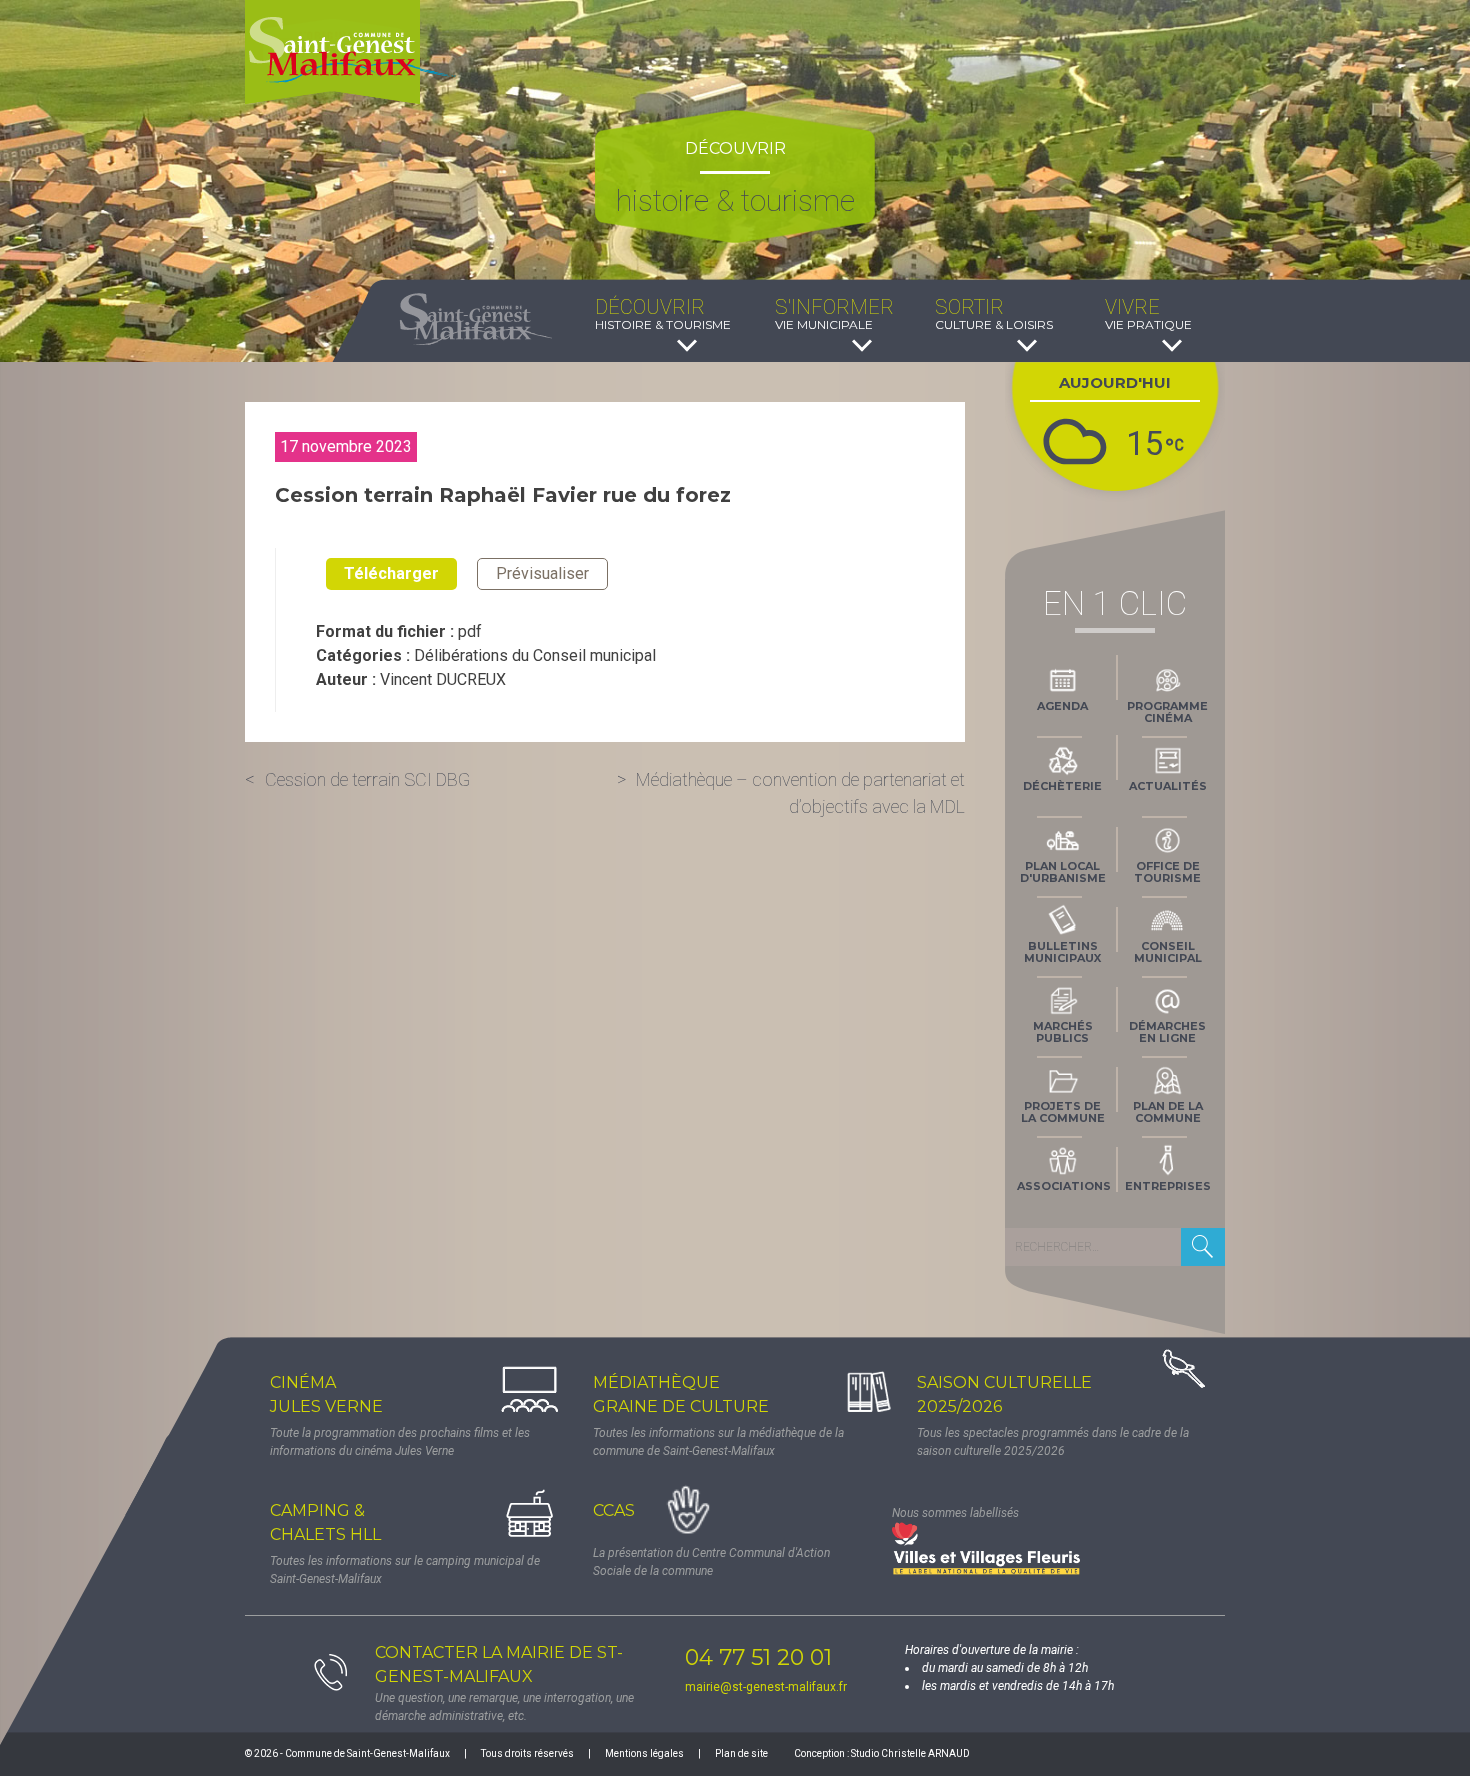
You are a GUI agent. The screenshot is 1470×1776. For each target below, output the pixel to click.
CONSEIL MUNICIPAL (1168, 952)
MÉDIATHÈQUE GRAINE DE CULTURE (681, 1394)
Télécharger (391, 573)
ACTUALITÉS (1168, 786)
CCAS (614, 1510)
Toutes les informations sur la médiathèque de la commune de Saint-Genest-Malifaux (718, 1442)
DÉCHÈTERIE (1062, 786)
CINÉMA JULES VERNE (326, 1394)
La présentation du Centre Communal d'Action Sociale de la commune (711, 1562)
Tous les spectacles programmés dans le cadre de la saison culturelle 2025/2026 (1053, 1442)
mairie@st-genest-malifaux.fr (766, 1687)
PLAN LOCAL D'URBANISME (1063, 872)
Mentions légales (644, 1753)
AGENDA (1062, 706)
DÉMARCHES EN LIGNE (1167, 1032)
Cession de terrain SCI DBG (367, 779)
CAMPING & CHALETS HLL (325, 1522)
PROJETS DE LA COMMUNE (1063, 1112)
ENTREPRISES (1168, 1186)
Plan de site (741, 1753)
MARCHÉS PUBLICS (1063, 1032)
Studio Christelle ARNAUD (910, 1753)
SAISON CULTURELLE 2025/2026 (1004, 1394)
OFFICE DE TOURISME (1167, 872)
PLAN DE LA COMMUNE (1168, 1112)
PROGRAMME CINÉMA (1167, 712)
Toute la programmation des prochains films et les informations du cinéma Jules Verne (400, 1442)
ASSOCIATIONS (1064, 1186)
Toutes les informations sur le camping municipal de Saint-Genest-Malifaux (405, 1570)
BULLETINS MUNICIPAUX (1062, 952)
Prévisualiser (542, 573)
